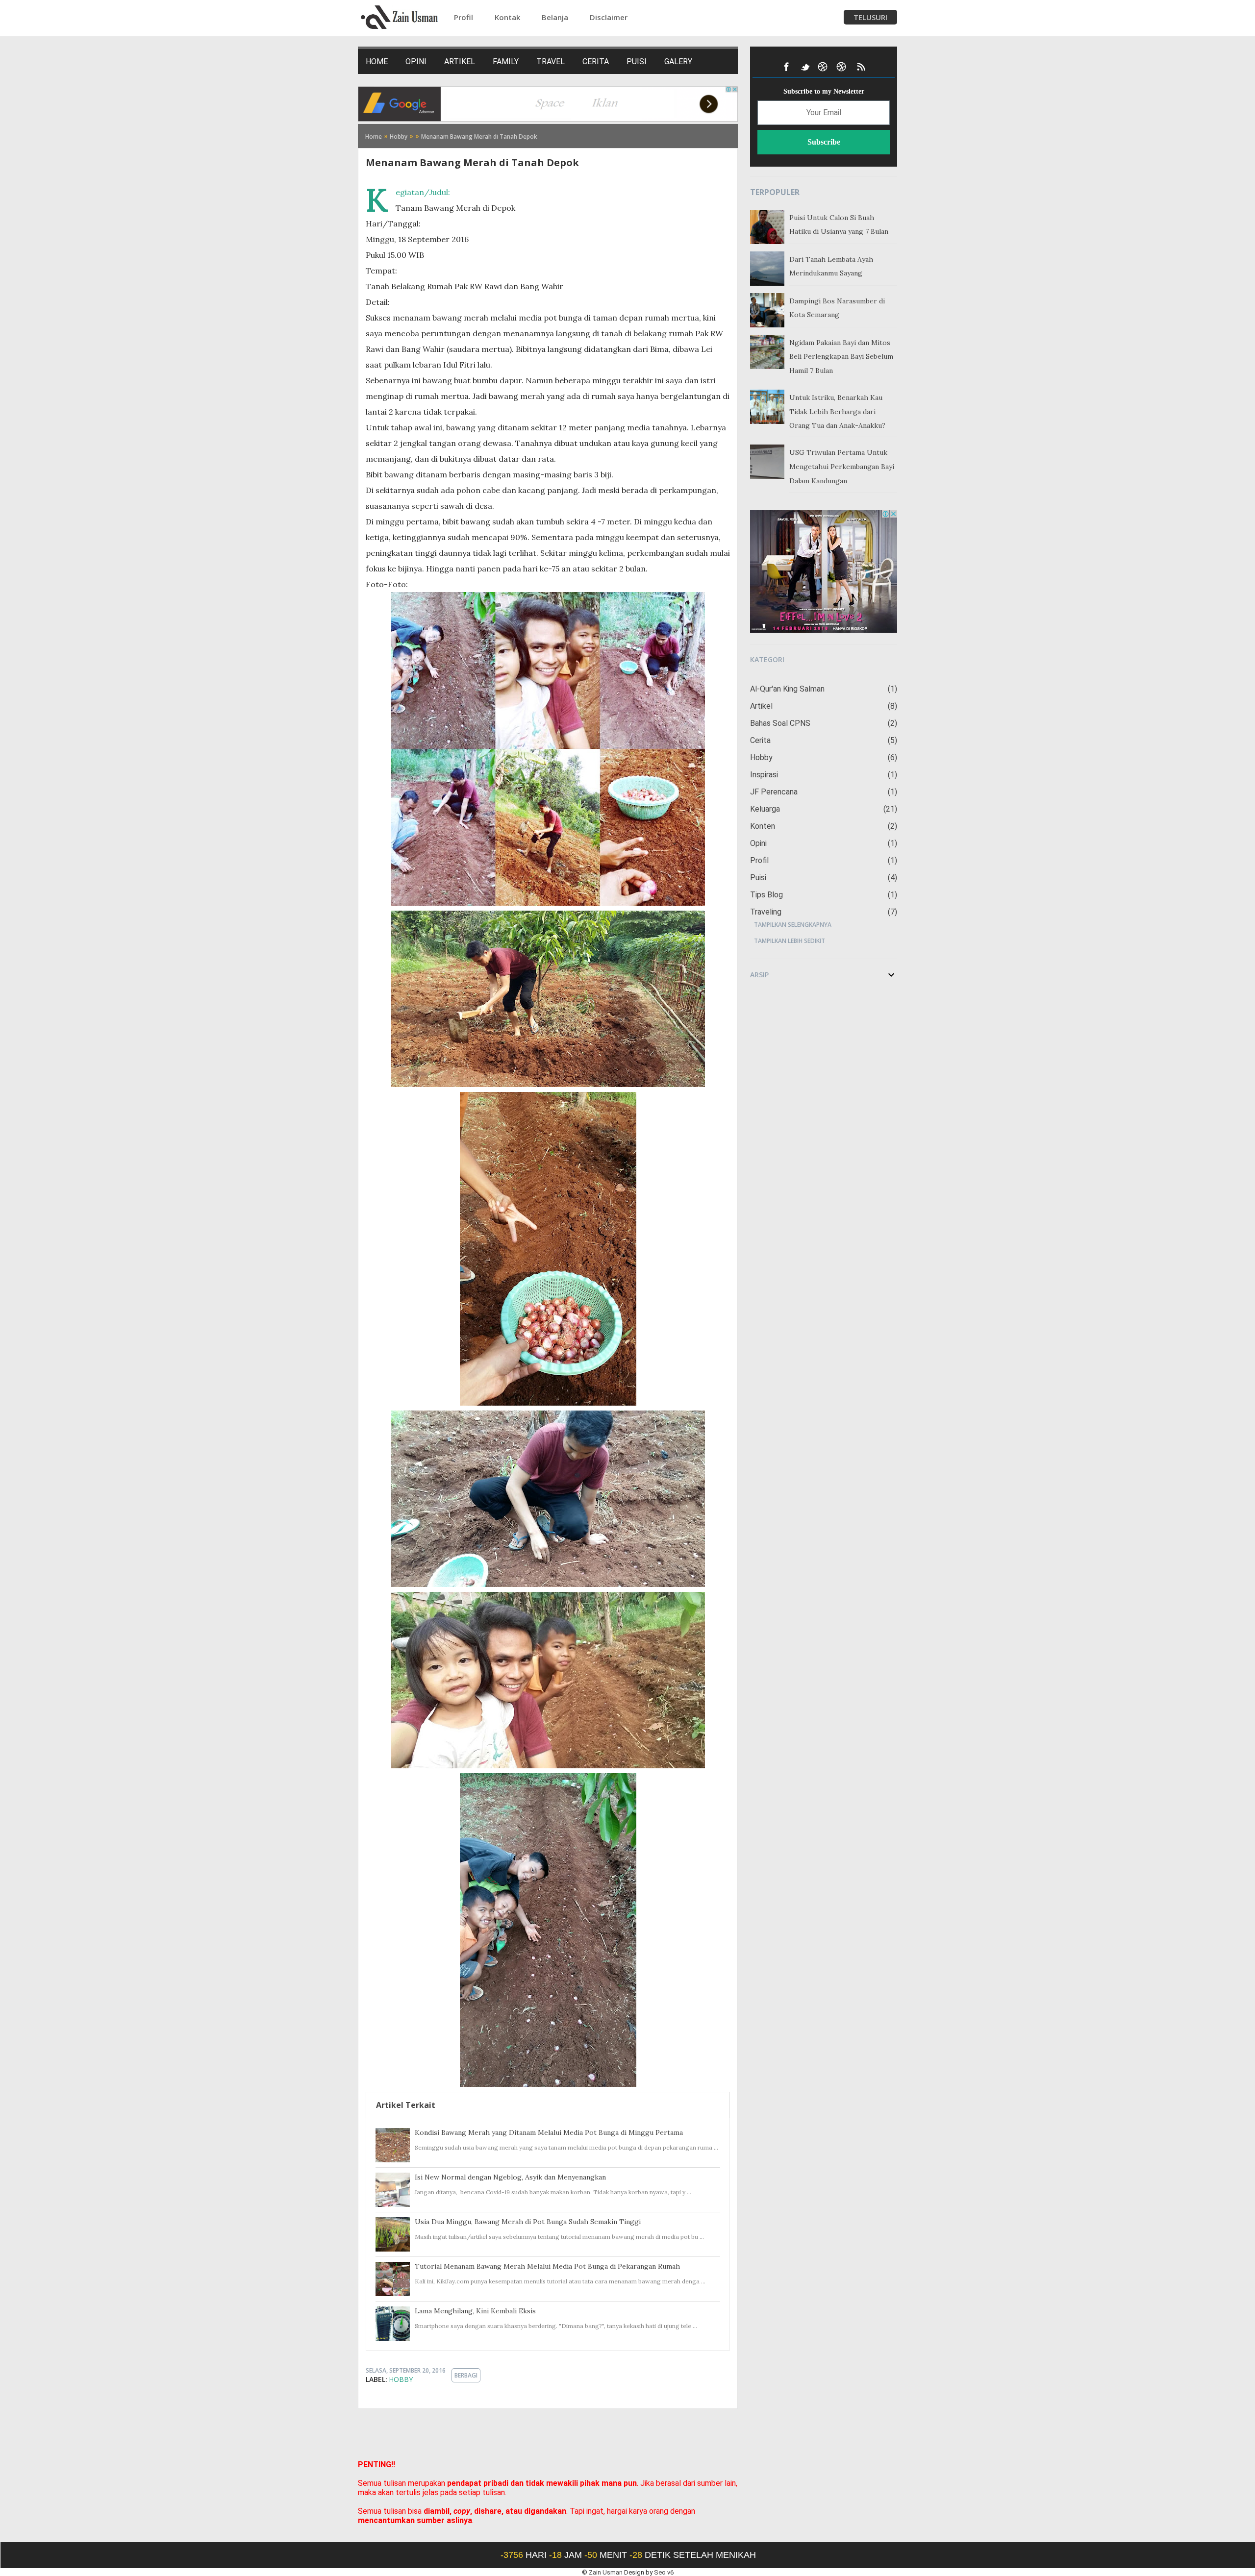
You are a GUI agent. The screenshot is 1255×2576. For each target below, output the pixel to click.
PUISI (637, 62)
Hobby (401, 2379)
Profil (464, 17)
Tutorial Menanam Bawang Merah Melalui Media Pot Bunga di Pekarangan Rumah (547, 2266)
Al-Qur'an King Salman (822, 689)
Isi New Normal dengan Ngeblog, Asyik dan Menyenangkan (510, 2177)
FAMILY (506, 62)
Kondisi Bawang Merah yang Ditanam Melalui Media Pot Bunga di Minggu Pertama (549, 2132)
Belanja (555, 17)
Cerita (822, 740)
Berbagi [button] (466, 2375)
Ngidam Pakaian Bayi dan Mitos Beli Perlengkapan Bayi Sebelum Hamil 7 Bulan (841, 357)
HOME (377, 62)
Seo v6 (664, 2572)
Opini (822, 843)
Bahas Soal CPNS (822, 723)
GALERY (678, 62)
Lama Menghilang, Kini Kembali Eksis (475, 2311)
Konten (822, 826)
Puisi (822, 878)
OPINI (416, 62)
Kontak (507, 17)
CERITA (596, 62)
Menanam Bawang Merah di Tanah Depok (472, 162)
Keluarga (822, 809)
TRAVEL (551, 62)
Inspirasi (822, 775)
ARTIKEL (460, 62)
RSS (861, 67)
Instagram (842, 67)
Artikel (822, 706)
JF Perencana (822, 792)
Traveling (822, 912)
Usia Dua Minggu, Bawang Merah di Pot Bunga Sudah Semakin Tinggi (528, 2222)
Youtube (824, 67)
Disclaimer (609, 17)
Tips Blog (822, 895)
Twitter (805, 67)
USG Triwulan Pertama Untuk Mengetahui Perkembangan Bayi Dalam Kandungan (842, 467)
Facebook (786, 67)
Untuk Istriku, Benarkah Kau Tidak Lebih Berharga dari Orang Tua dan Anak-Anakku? (837, 412)
